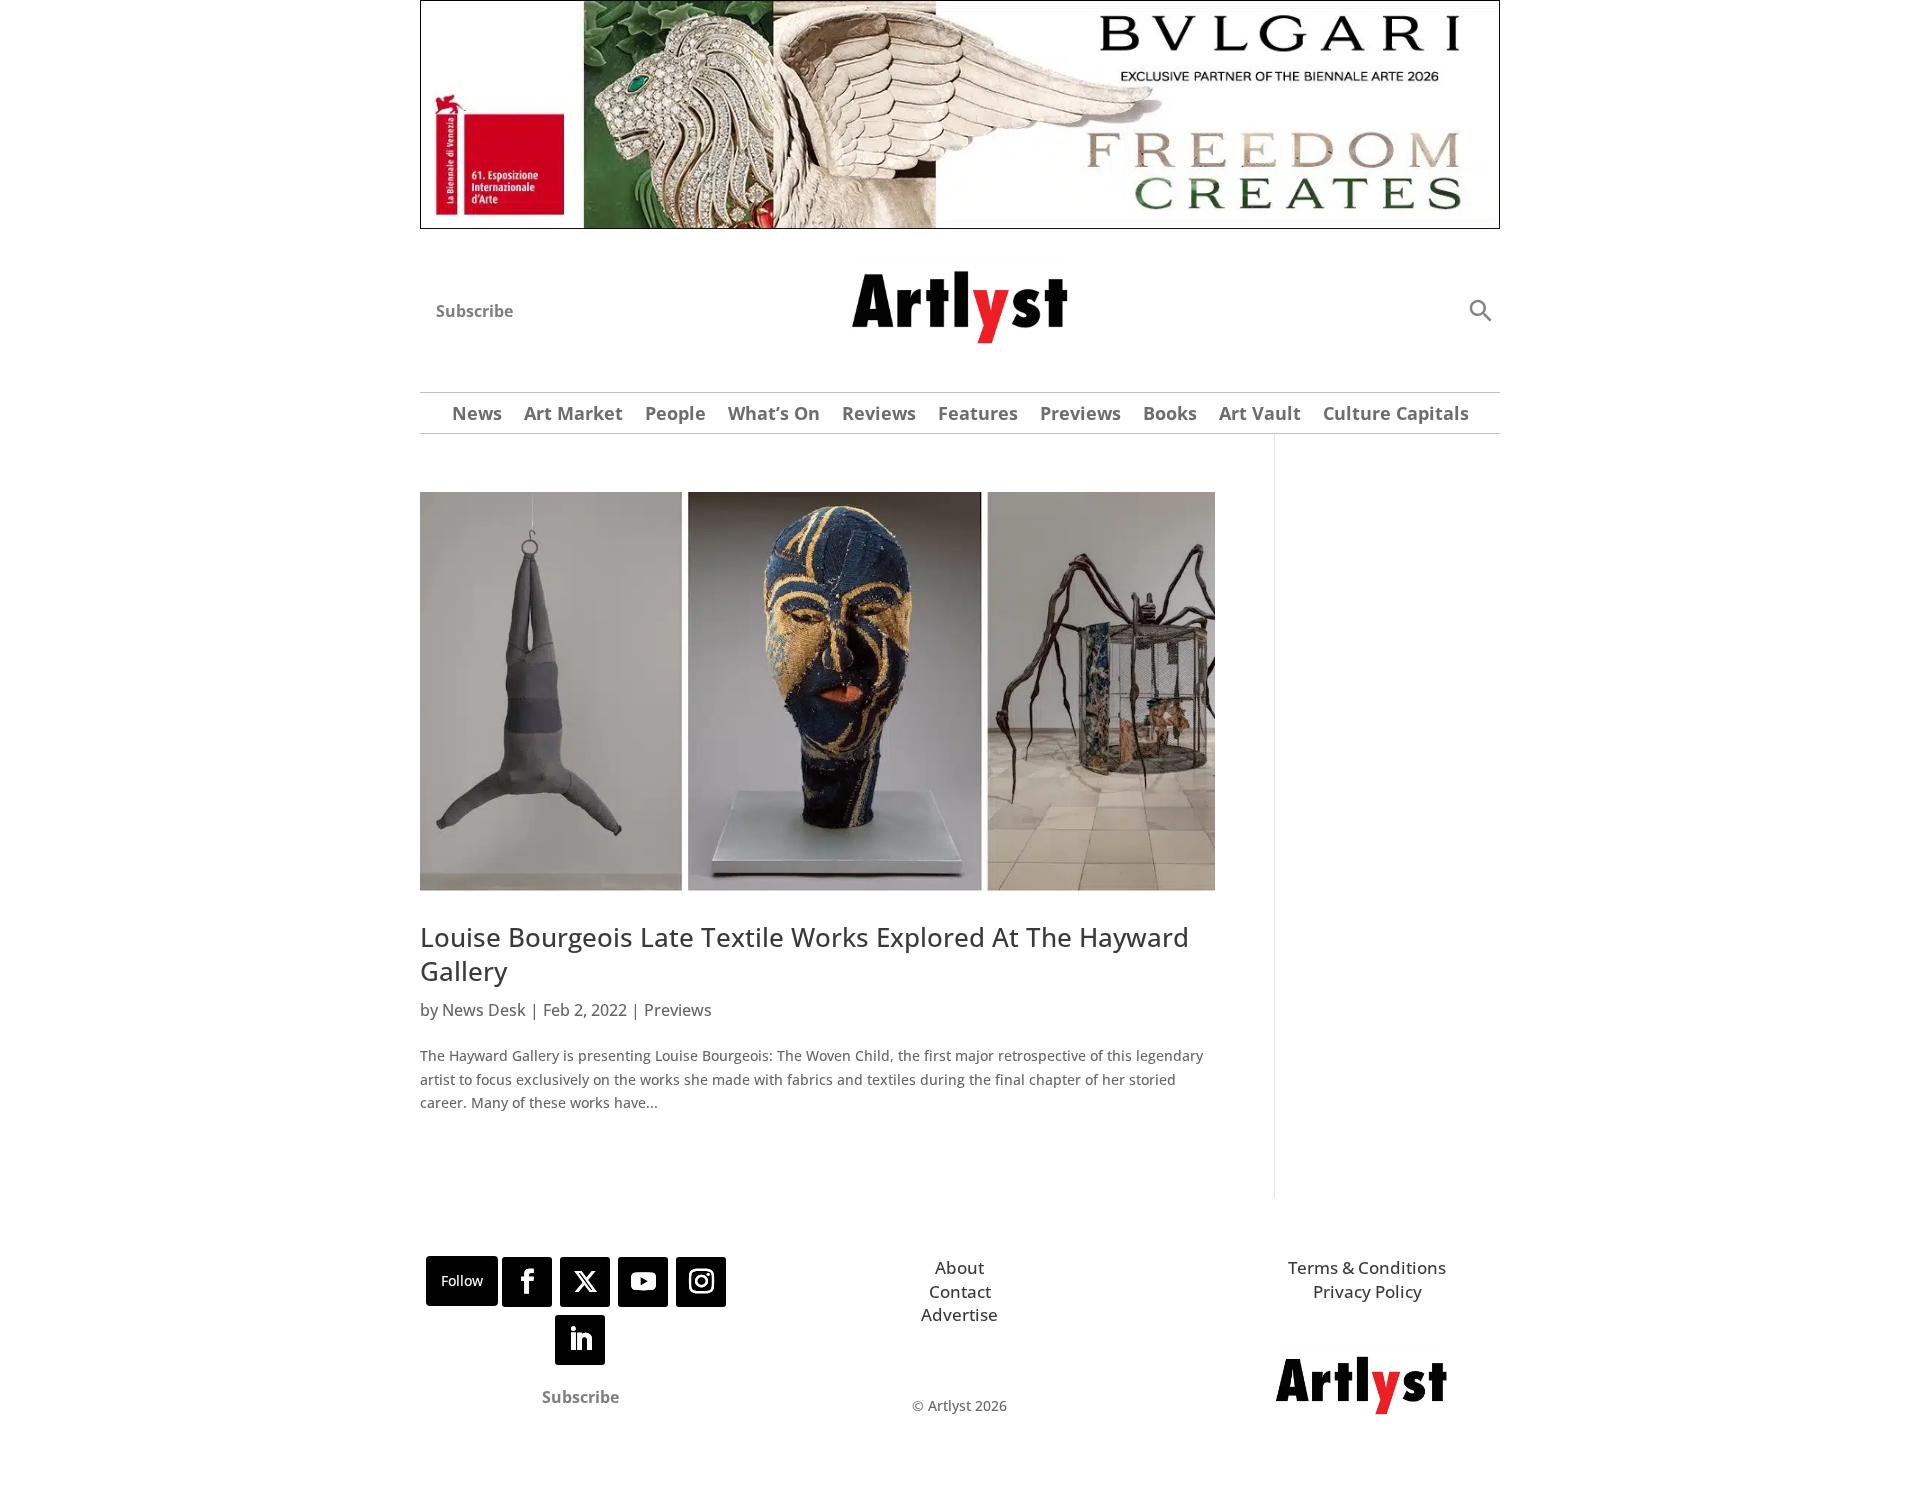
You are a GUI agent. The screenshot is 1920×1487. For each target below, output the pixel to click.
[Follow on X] (585, 1282)
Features (978, 415)
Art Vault (1260, 415)
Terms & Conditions (1367, 1267)
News (477, 415)
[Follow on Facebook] (527, 1282)
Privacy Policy (1367, 1291)
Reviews (879, 415)
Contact (960, 1291)
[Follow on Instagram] (701, 1282)
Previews (1080, 415)
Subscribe (474, 311)
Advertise (959, 1314)
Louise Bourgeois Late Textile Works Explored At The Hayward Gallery (804, 954)
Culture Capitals (1396, 415)
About (959, 1267)
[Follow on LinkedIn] (580, 1340)
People (675, 415)
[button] (1480, 309)
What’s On (774, 415)
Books (1170, 415)
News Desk (484, 1010)
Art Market (573, 415)
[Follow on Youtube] (643, 1282)
